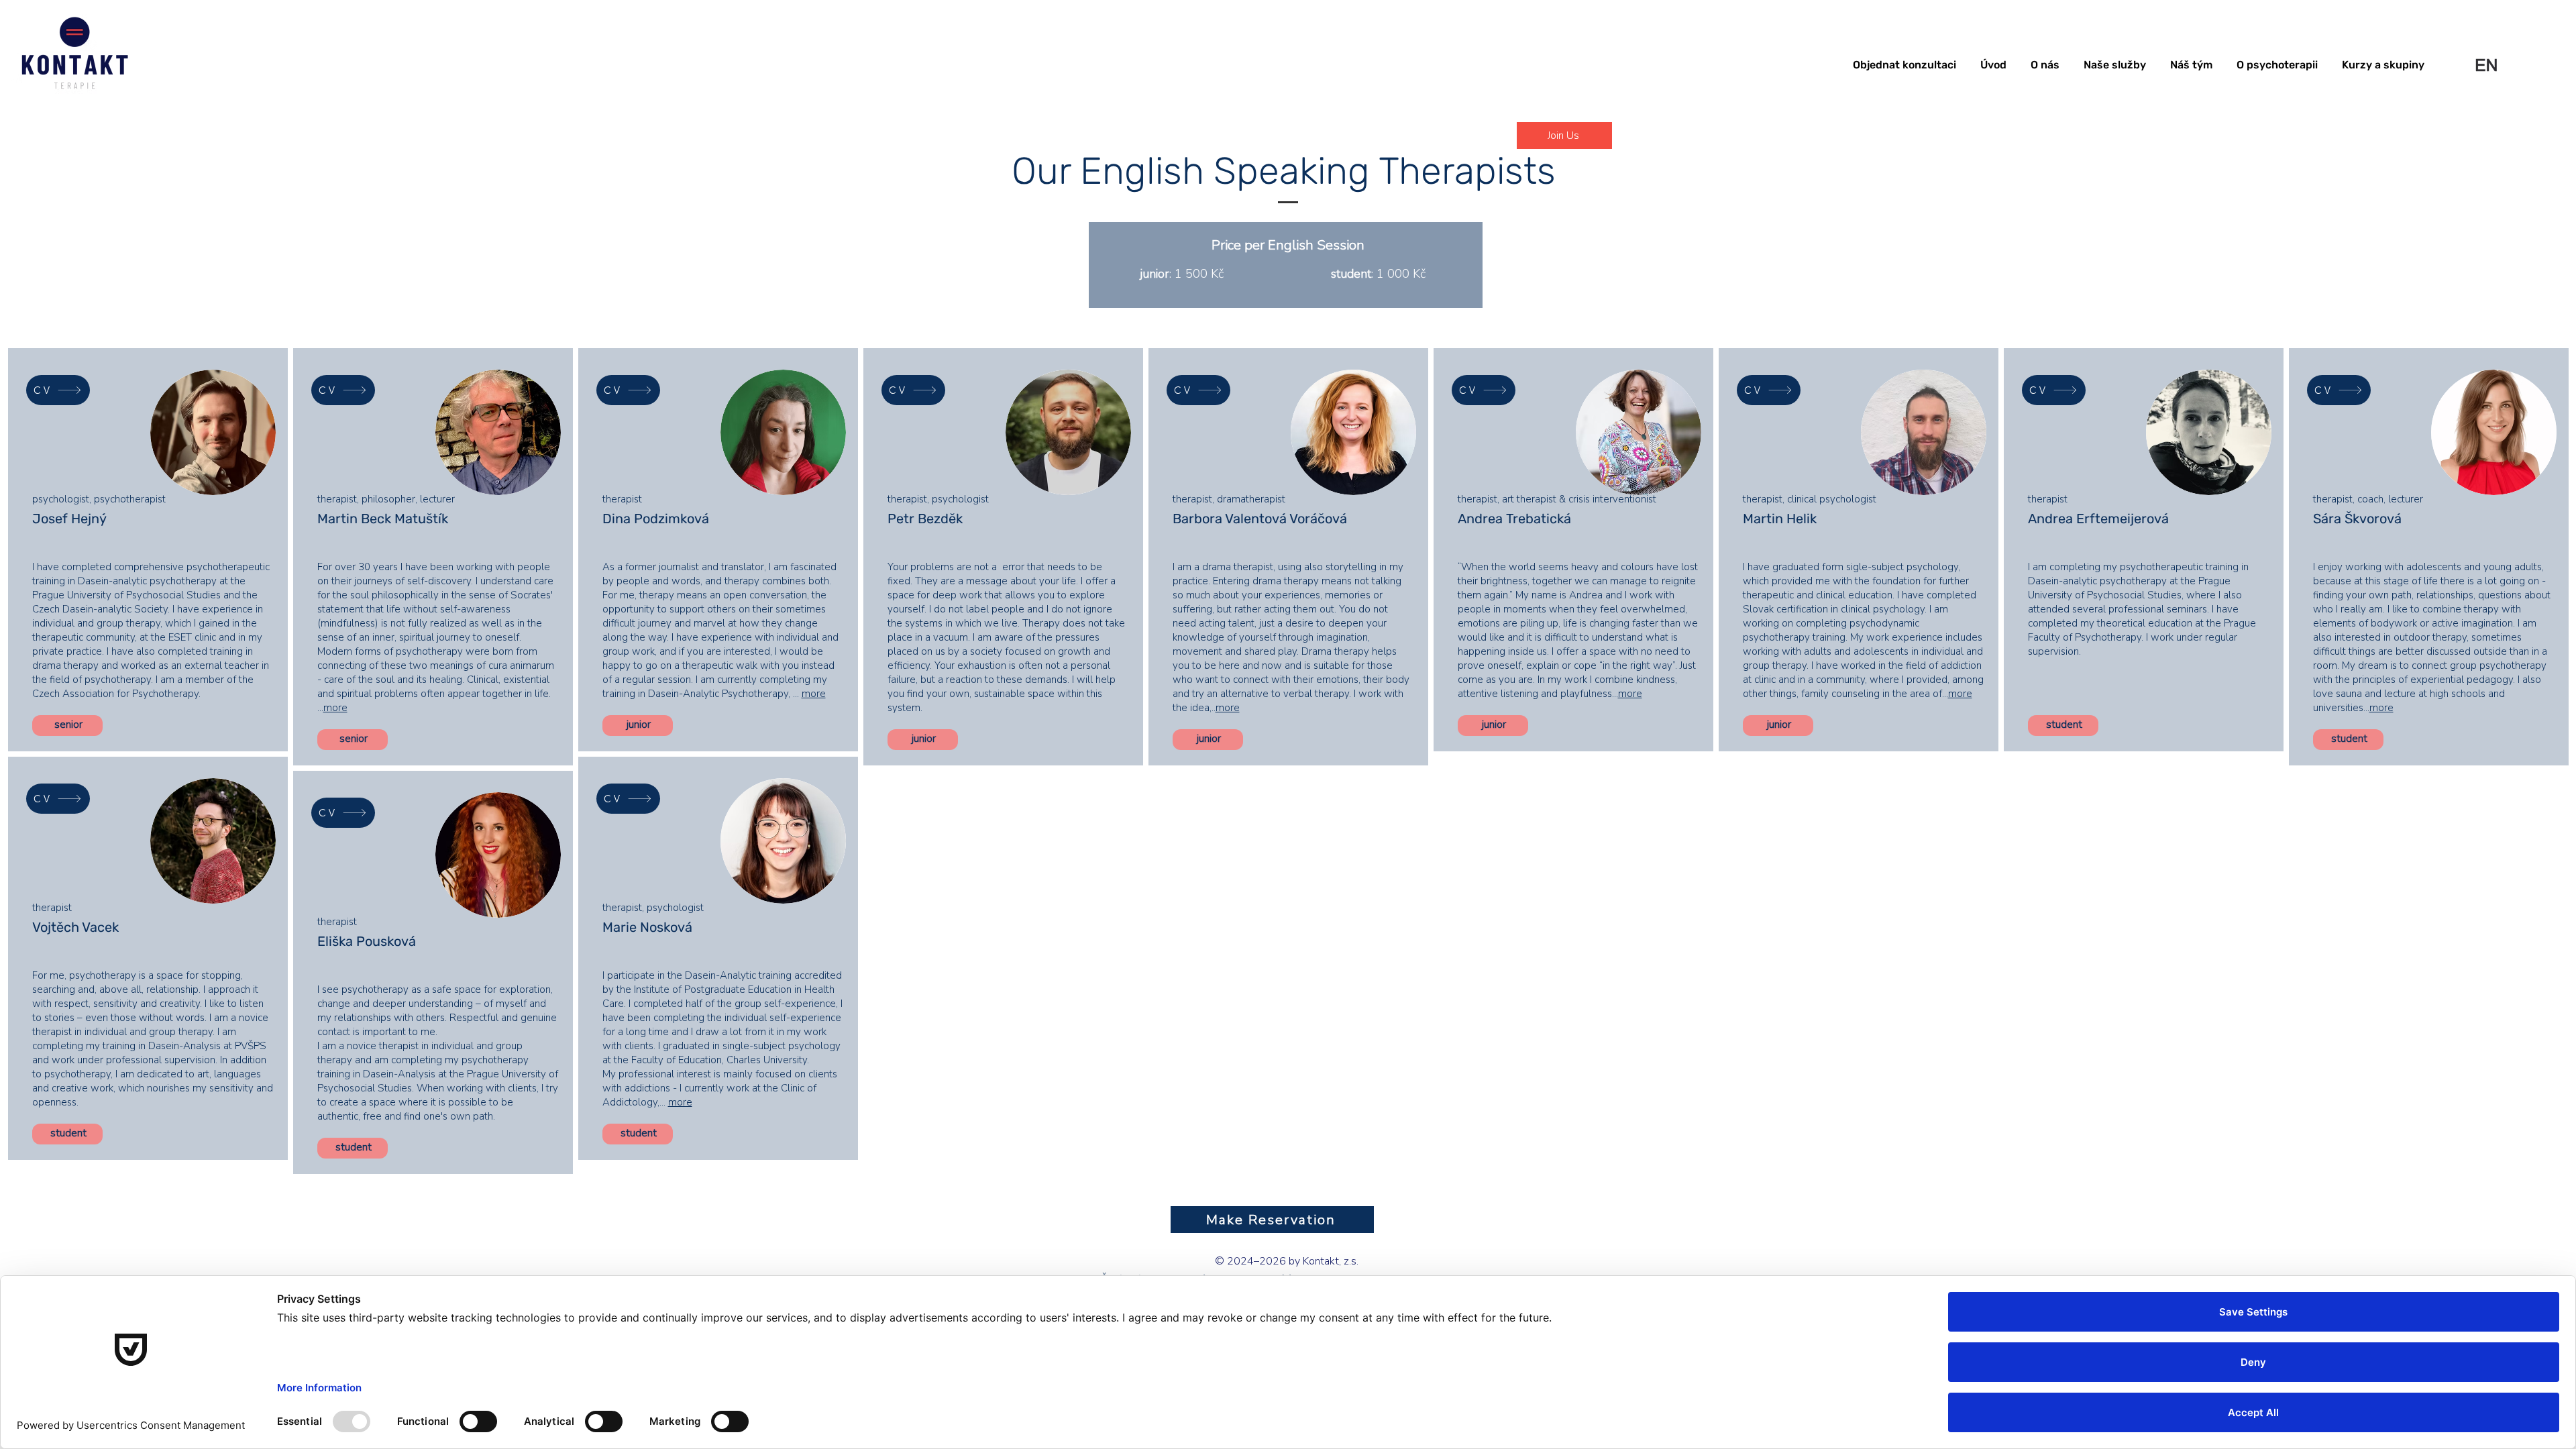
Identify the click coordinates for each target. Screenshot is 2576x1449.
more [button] (335, 708)
